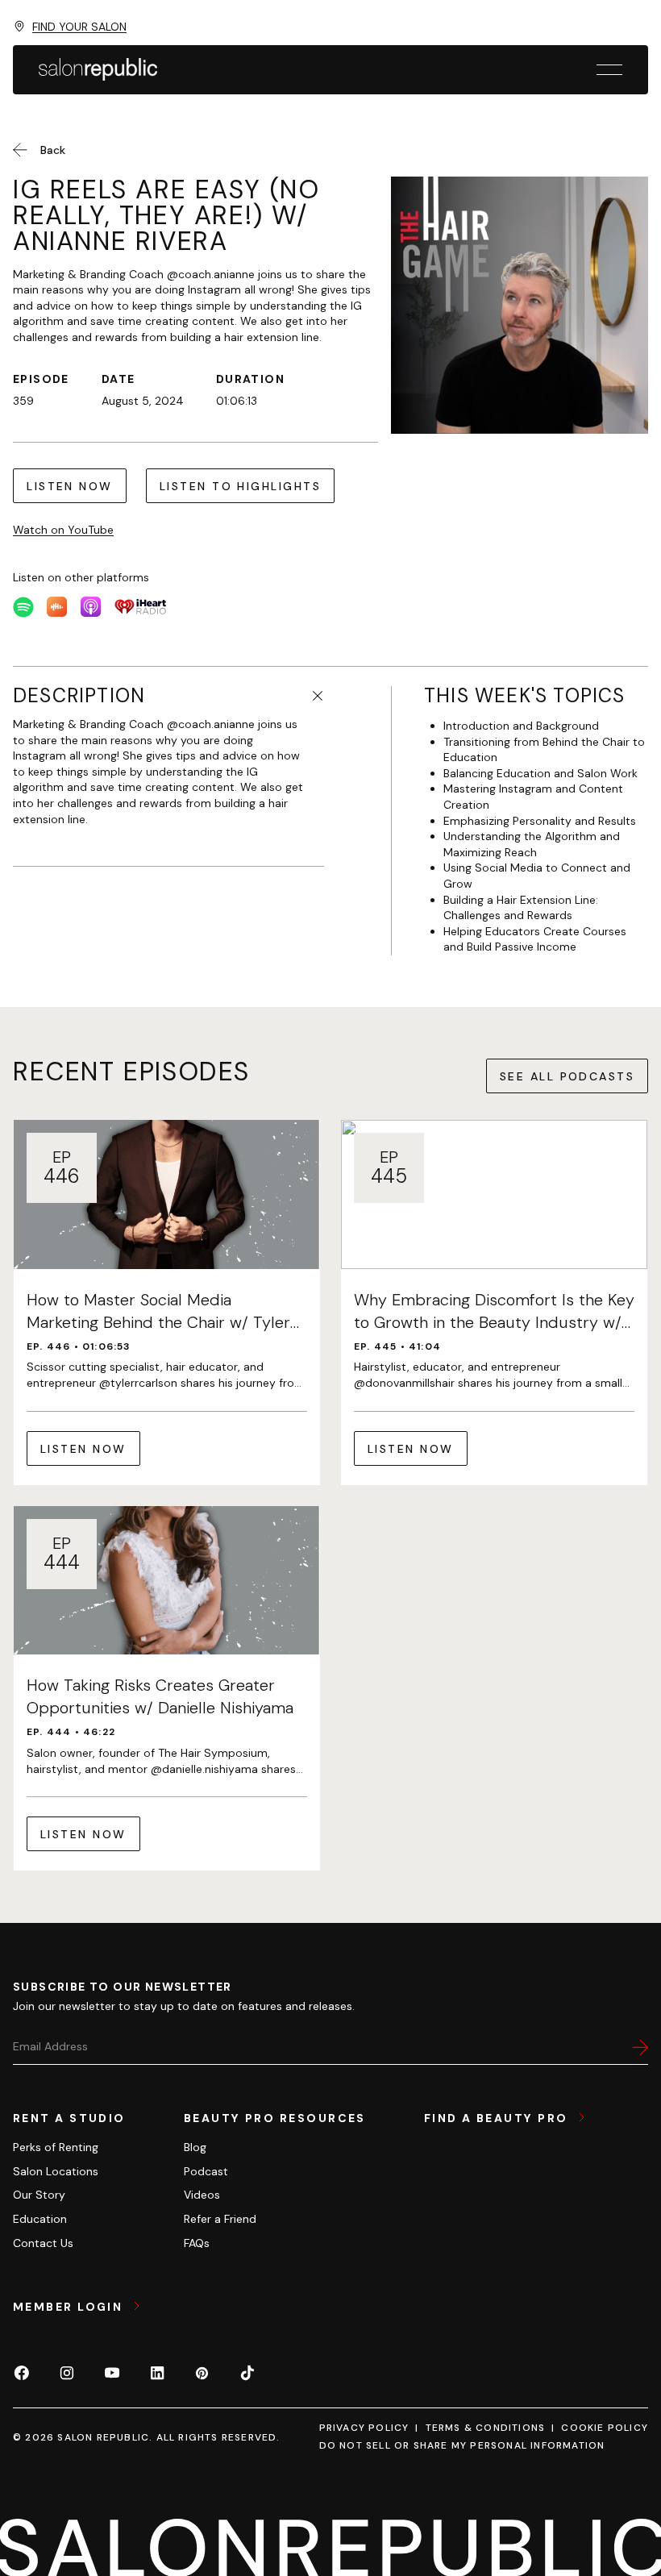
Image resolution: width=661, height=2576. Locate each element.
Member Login (70, 2307)
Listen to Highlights (240, 486)
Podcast (206, 2171)
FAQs (197, 2243)
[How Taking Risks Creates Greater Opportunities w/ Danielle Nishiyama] (167, 1689)
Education (40, 2219)
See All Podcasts (567, 1076)
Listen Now (70, 486)
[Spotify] (23, 607)
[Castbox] (57, 607)
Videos (202, 2195)
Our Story (39, 2195)
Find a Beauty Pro (498, 2118)
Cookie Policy (605, 2428)
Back (53, 150)
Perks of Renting (56, 2147)
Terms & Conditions (486, 2428)
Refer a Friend (220, 2219)
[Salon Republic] (98, 69)
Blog (195, 2147)
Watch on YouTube (63, 530)
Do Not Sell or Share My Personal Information (462, 2445)
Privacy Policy (364, 2428)
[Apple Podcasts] (91, 607)
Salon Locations (56, 2171)
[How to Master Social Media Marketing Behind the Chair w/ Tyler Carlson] (167, 1303)
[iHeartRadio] (140, 607)
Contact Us (43, 2243)
